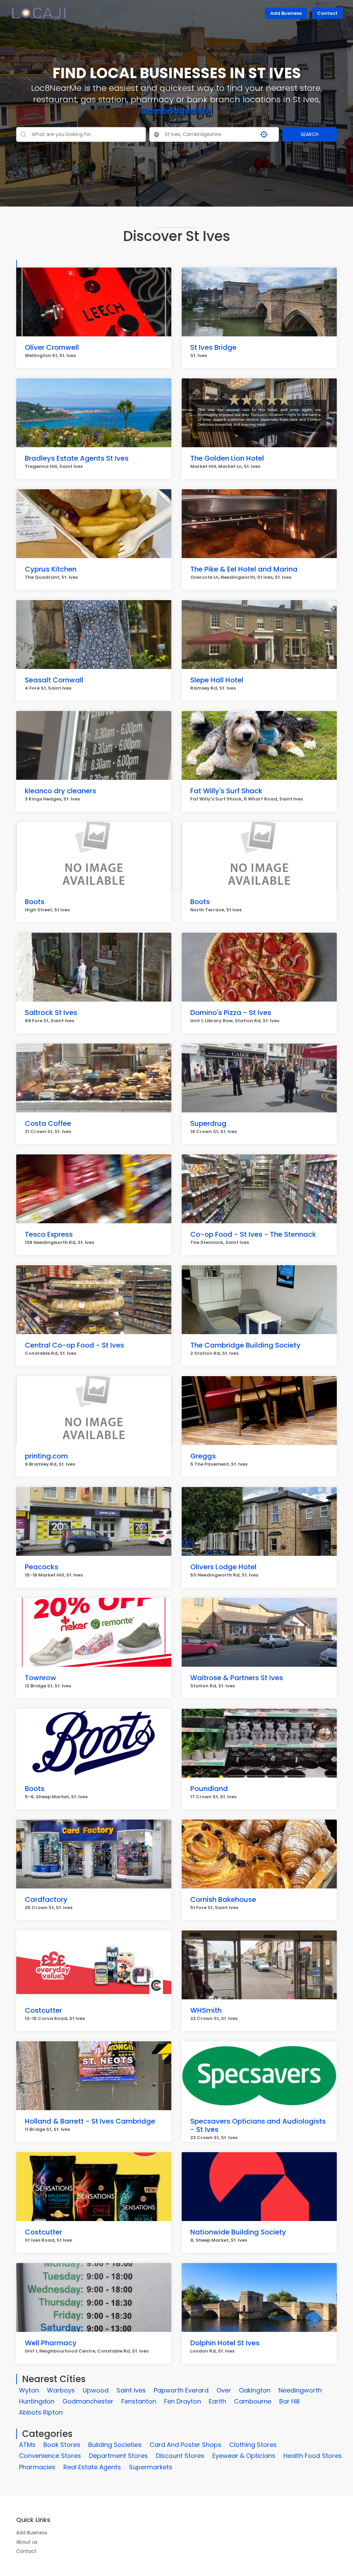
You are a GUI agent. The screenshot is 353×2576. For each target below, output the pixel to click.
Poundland (209, 1789)
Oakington (255, 2390)
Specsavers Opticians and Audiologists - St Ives (258, 2125)
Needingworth (300, 2390)
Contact (327, 13)
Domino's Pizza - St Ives (231, 1013)
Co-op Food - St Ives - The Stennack (253, 1234)
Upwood (96, 2390)
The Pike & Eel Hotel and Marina (244, 569)
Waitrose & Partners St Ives (237, 1678)
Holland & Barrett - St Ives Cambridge (90, 2121)
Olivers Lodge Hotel (223, 1567)
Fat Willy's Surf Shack (226, 791)
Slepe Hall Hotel (217, 680)
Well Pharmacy (51, 2343)
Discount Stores (180, 2456)
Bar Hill (289, 2401)
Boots (35, 902)
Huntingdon (37, 2401)
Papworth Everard (181, 2390)
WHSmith (206, 2010)
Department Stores (118, 2456)
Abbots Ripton (41, 2412)
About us (27, 2542)
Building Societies (115, 2445)
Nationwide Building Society (238, 2232)
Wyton (29, 2390)
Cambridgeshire (176, 111)
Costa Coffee (48, 1123)
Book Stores (62, 2445)
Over (224, 2390)
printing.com (46, 1456)
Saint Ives (131, 2390)
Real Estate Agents (92, 2467)
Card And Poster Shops (185, 2445)
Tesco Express (49, 1234)
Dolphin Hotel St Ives (225, 2343)
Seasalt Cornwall (54, 680)
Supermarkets (151, 2467)
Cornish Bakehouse (223, 1899)
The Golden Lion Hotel (227, 458)
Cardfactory (46, 1899)
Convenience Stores (50, 2456)
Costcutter (43, 2010)
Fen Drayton (183, 2401)
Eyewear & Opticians (244, 2456)
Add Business (286, 13)
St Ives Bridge (213, 347)
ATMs (27, 2445)
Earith (218, 2401)
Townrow (41, 1678)
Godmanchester (88, 2401)
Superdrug (208, 1123)
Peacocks (42, 1567)
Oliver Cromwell (52, 347)
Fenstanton (139, 2401)
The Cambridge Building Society (245, 1345)
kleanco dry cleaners (60, 791)
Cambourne (253, 2401)
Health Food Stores (313, 2456)
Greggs (203, 1456)
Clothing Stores (253, 2445)
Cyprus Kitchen (51, 569)
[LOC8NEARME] (39, 12)
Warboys (61, 2390)
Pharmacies (37, 2467)
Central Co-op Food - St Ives (74, 1345)
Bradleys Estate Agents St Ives (77, 458)
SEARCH (310, 134)
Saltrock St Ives (51, 1013)
